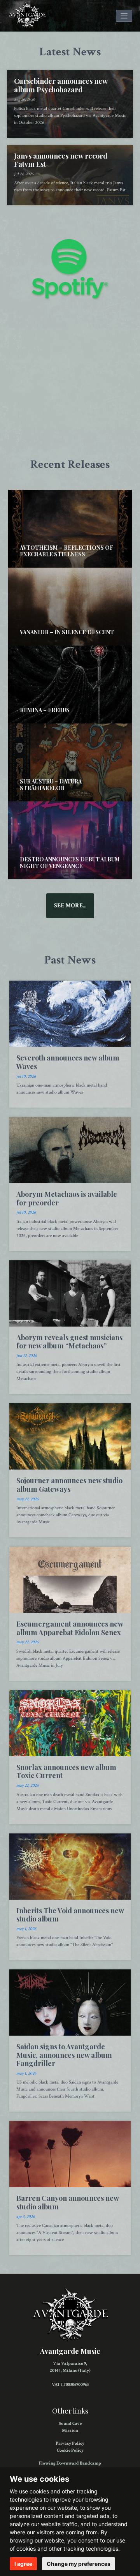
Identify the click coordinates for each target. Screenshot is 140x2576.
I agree (23, 2564)
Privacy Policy (70, 2443)
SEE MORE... (70, 906)
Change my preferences (79, 2564)
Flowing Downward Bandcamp (70, 2463)
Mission (70, 2430)
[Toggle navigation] (124, 16)
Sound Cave (70, 2423)
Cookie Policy (70, 2450)
